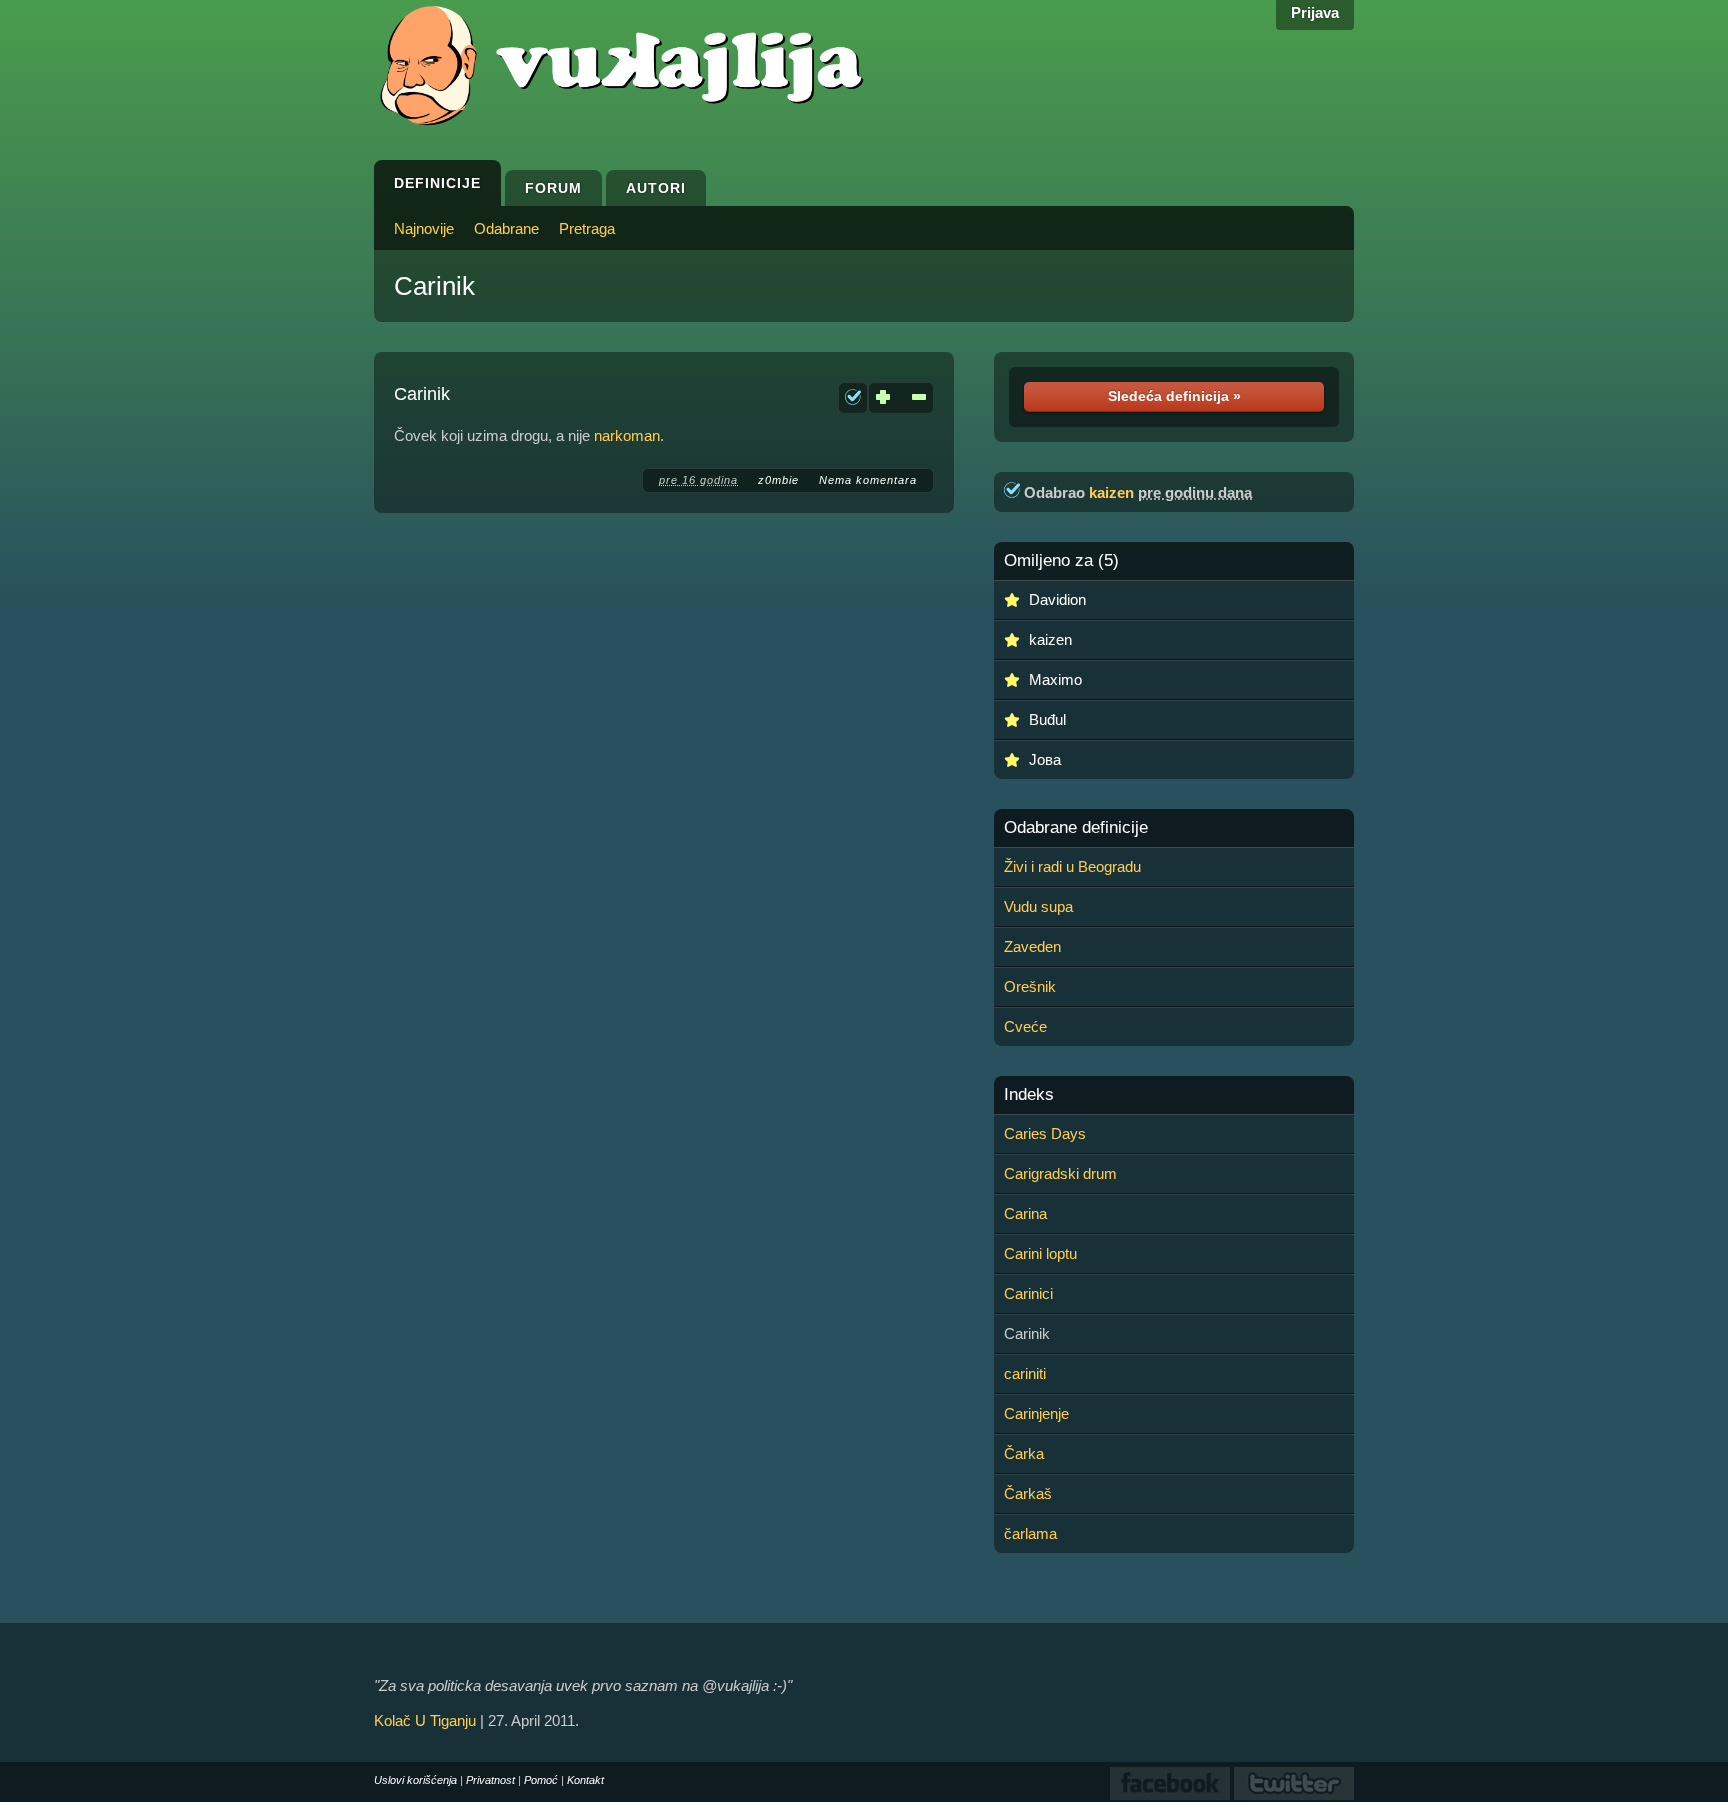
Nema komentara (868, 480)
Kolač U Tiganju (425, 1720)
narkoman (627, 435)
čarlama (1030, 1533)
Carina (1025, 1213)
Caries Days (1045, 1133)
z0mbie (778, 480)
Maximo (1055, 679)
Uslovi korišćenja (415, 1780)
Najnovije (424, 228)
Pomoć (541, 1780)
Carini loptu (1040, 1253)
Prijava (1315, 12)
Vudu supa (1038, 906)
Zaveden (1032, 946)
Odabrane (506, 228)
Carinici (1028, 1293)
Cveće (1025, 1026)
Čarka (1024, 1453)
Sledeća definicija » (1174, 396)
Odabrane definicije (1076, 828)
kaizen (1111, 492)
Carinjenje (1036, 1413)
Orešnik (1030, 986)
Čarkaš (1028, 1493)
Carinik (434, 286)
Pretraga (587, 228)
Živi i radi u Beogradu (1072, 866)
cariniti (1025, 1373)
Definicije (437, 183)
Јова (1045, 759)
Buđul (1047, 719)
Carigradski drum (1060, 1173)
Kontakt (585, 1780)
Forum (553, 188)
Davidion (1057, 599)
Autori (656, 188)
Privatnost (490, 1780)
